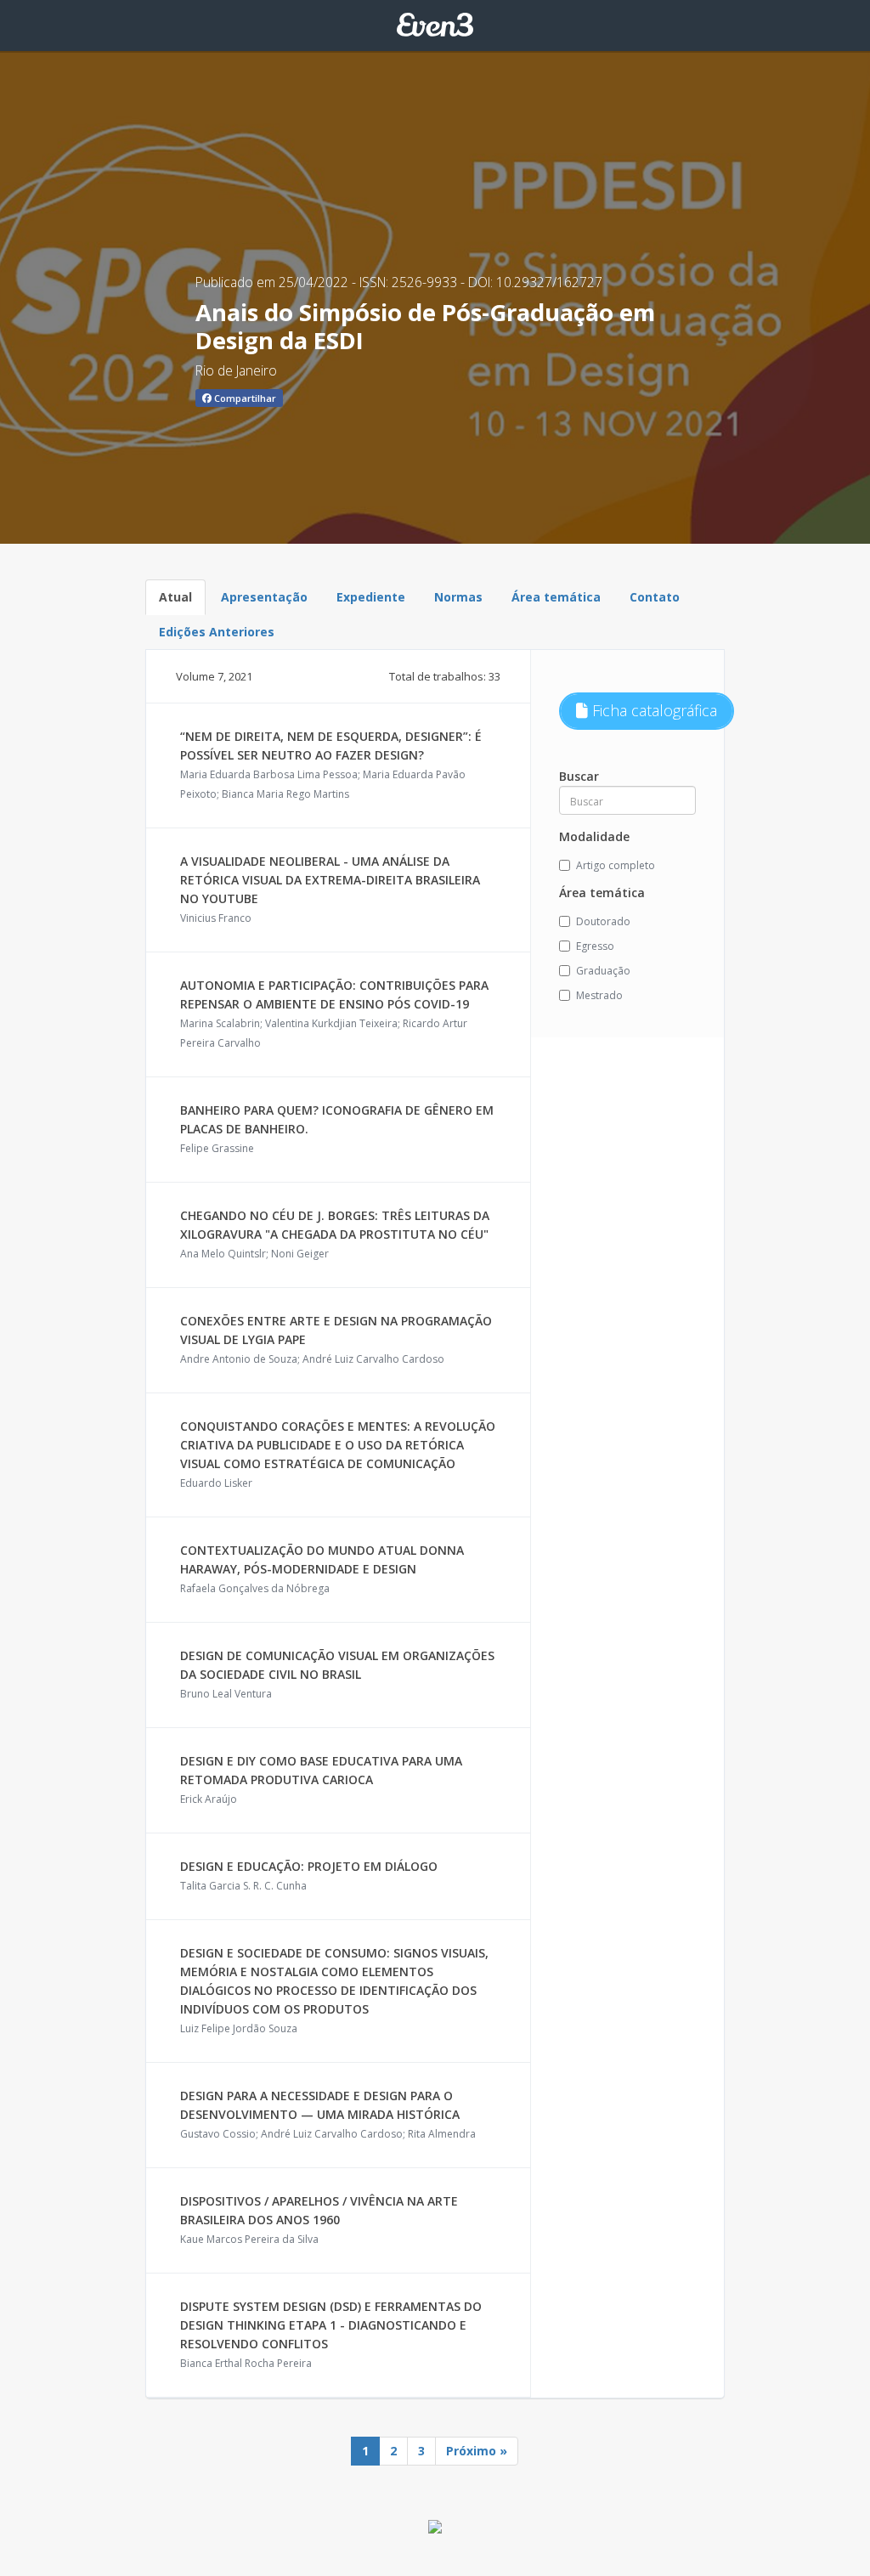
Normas (458, 597)
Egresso (595, 946)
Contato (655, 597)
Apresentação (264, 597)
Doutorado (603, 921)
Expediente (371, 597)
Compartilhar (244, 398)
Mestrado (599, 995)
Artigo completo (616, 865)
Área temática (556, 597)
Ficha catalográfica (652, 710)
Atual (175, 597)
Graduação (603, 971)
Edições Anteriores (217, 632)
